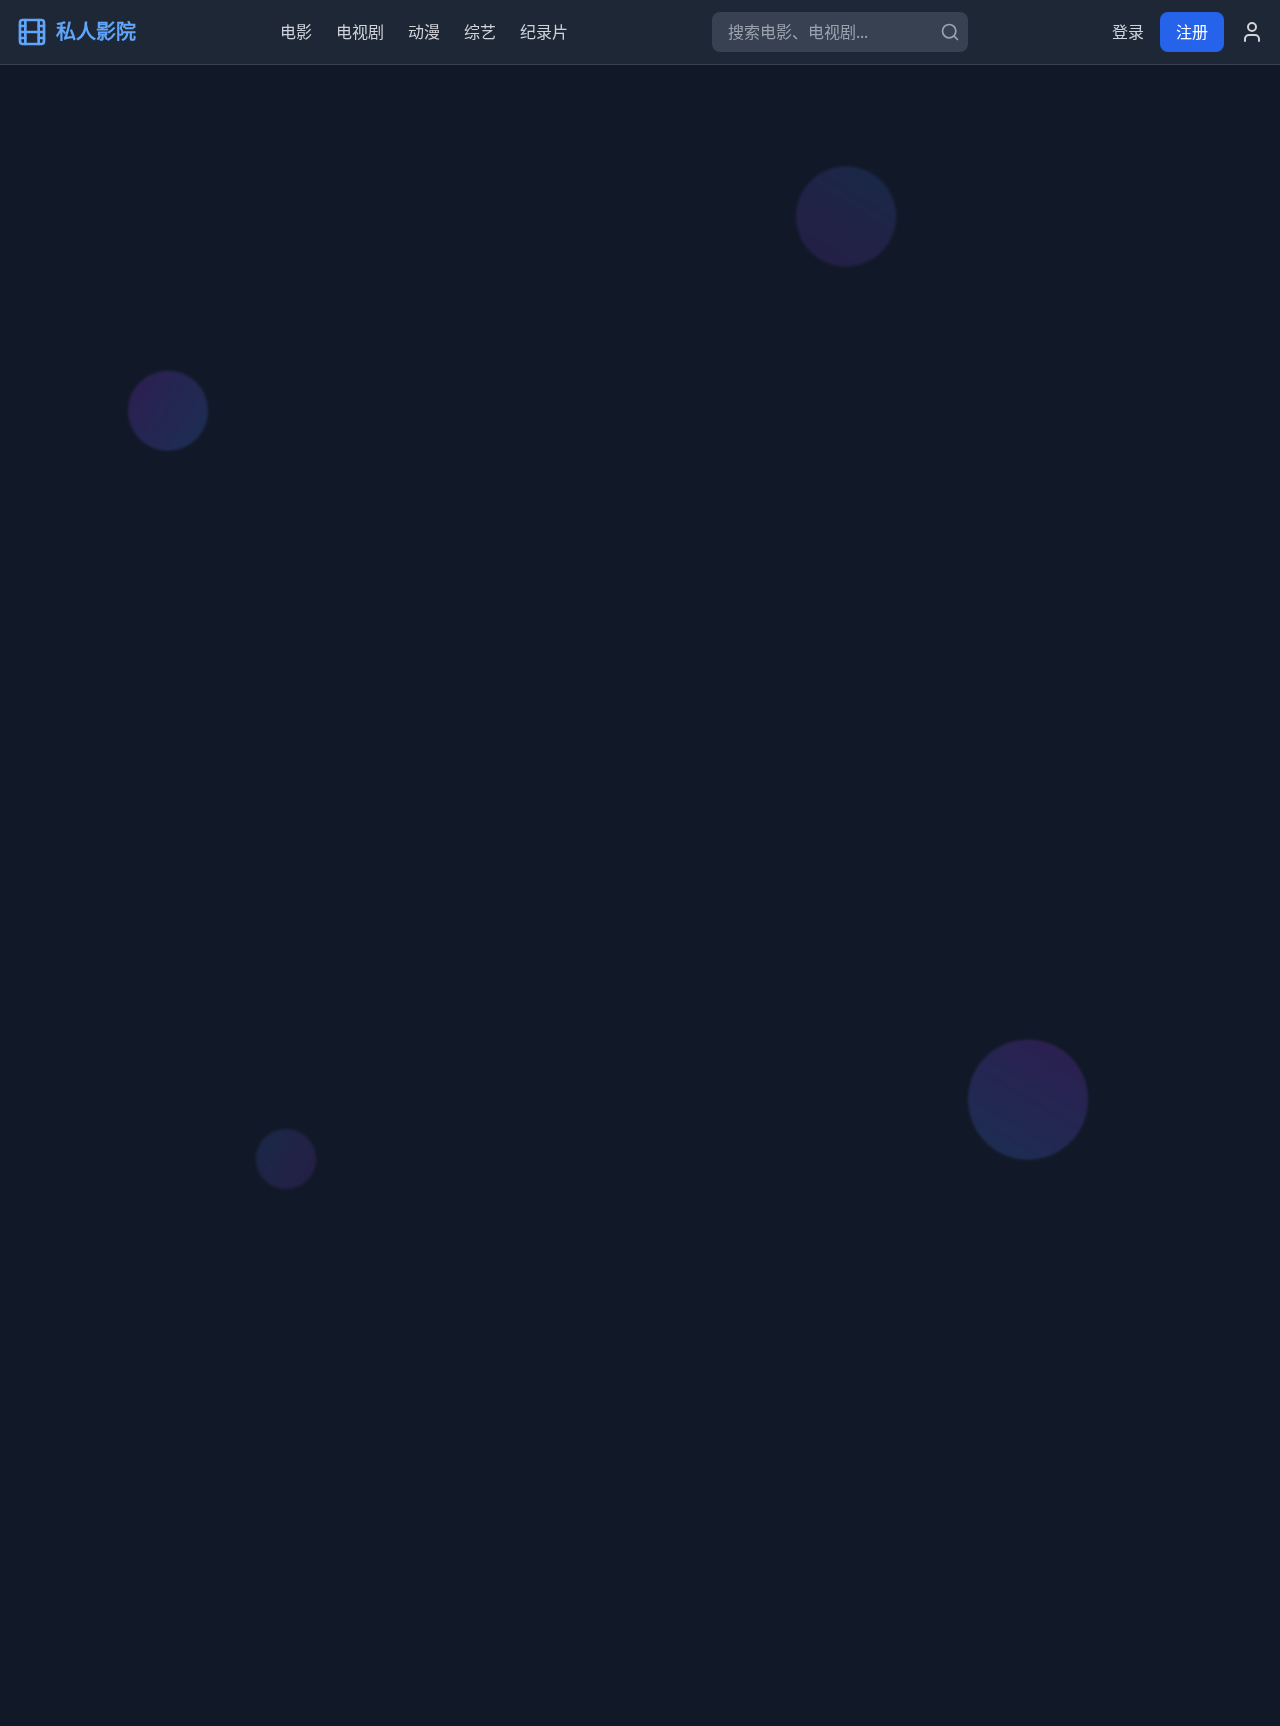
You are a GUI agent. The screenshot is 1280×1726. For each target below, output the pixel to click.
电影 (296, 32)
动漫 (424, 32)
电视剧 (360, 32)
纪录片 (544, 32)
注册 (1192, 32)
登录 (1128, 32)
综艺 (480, 32)
